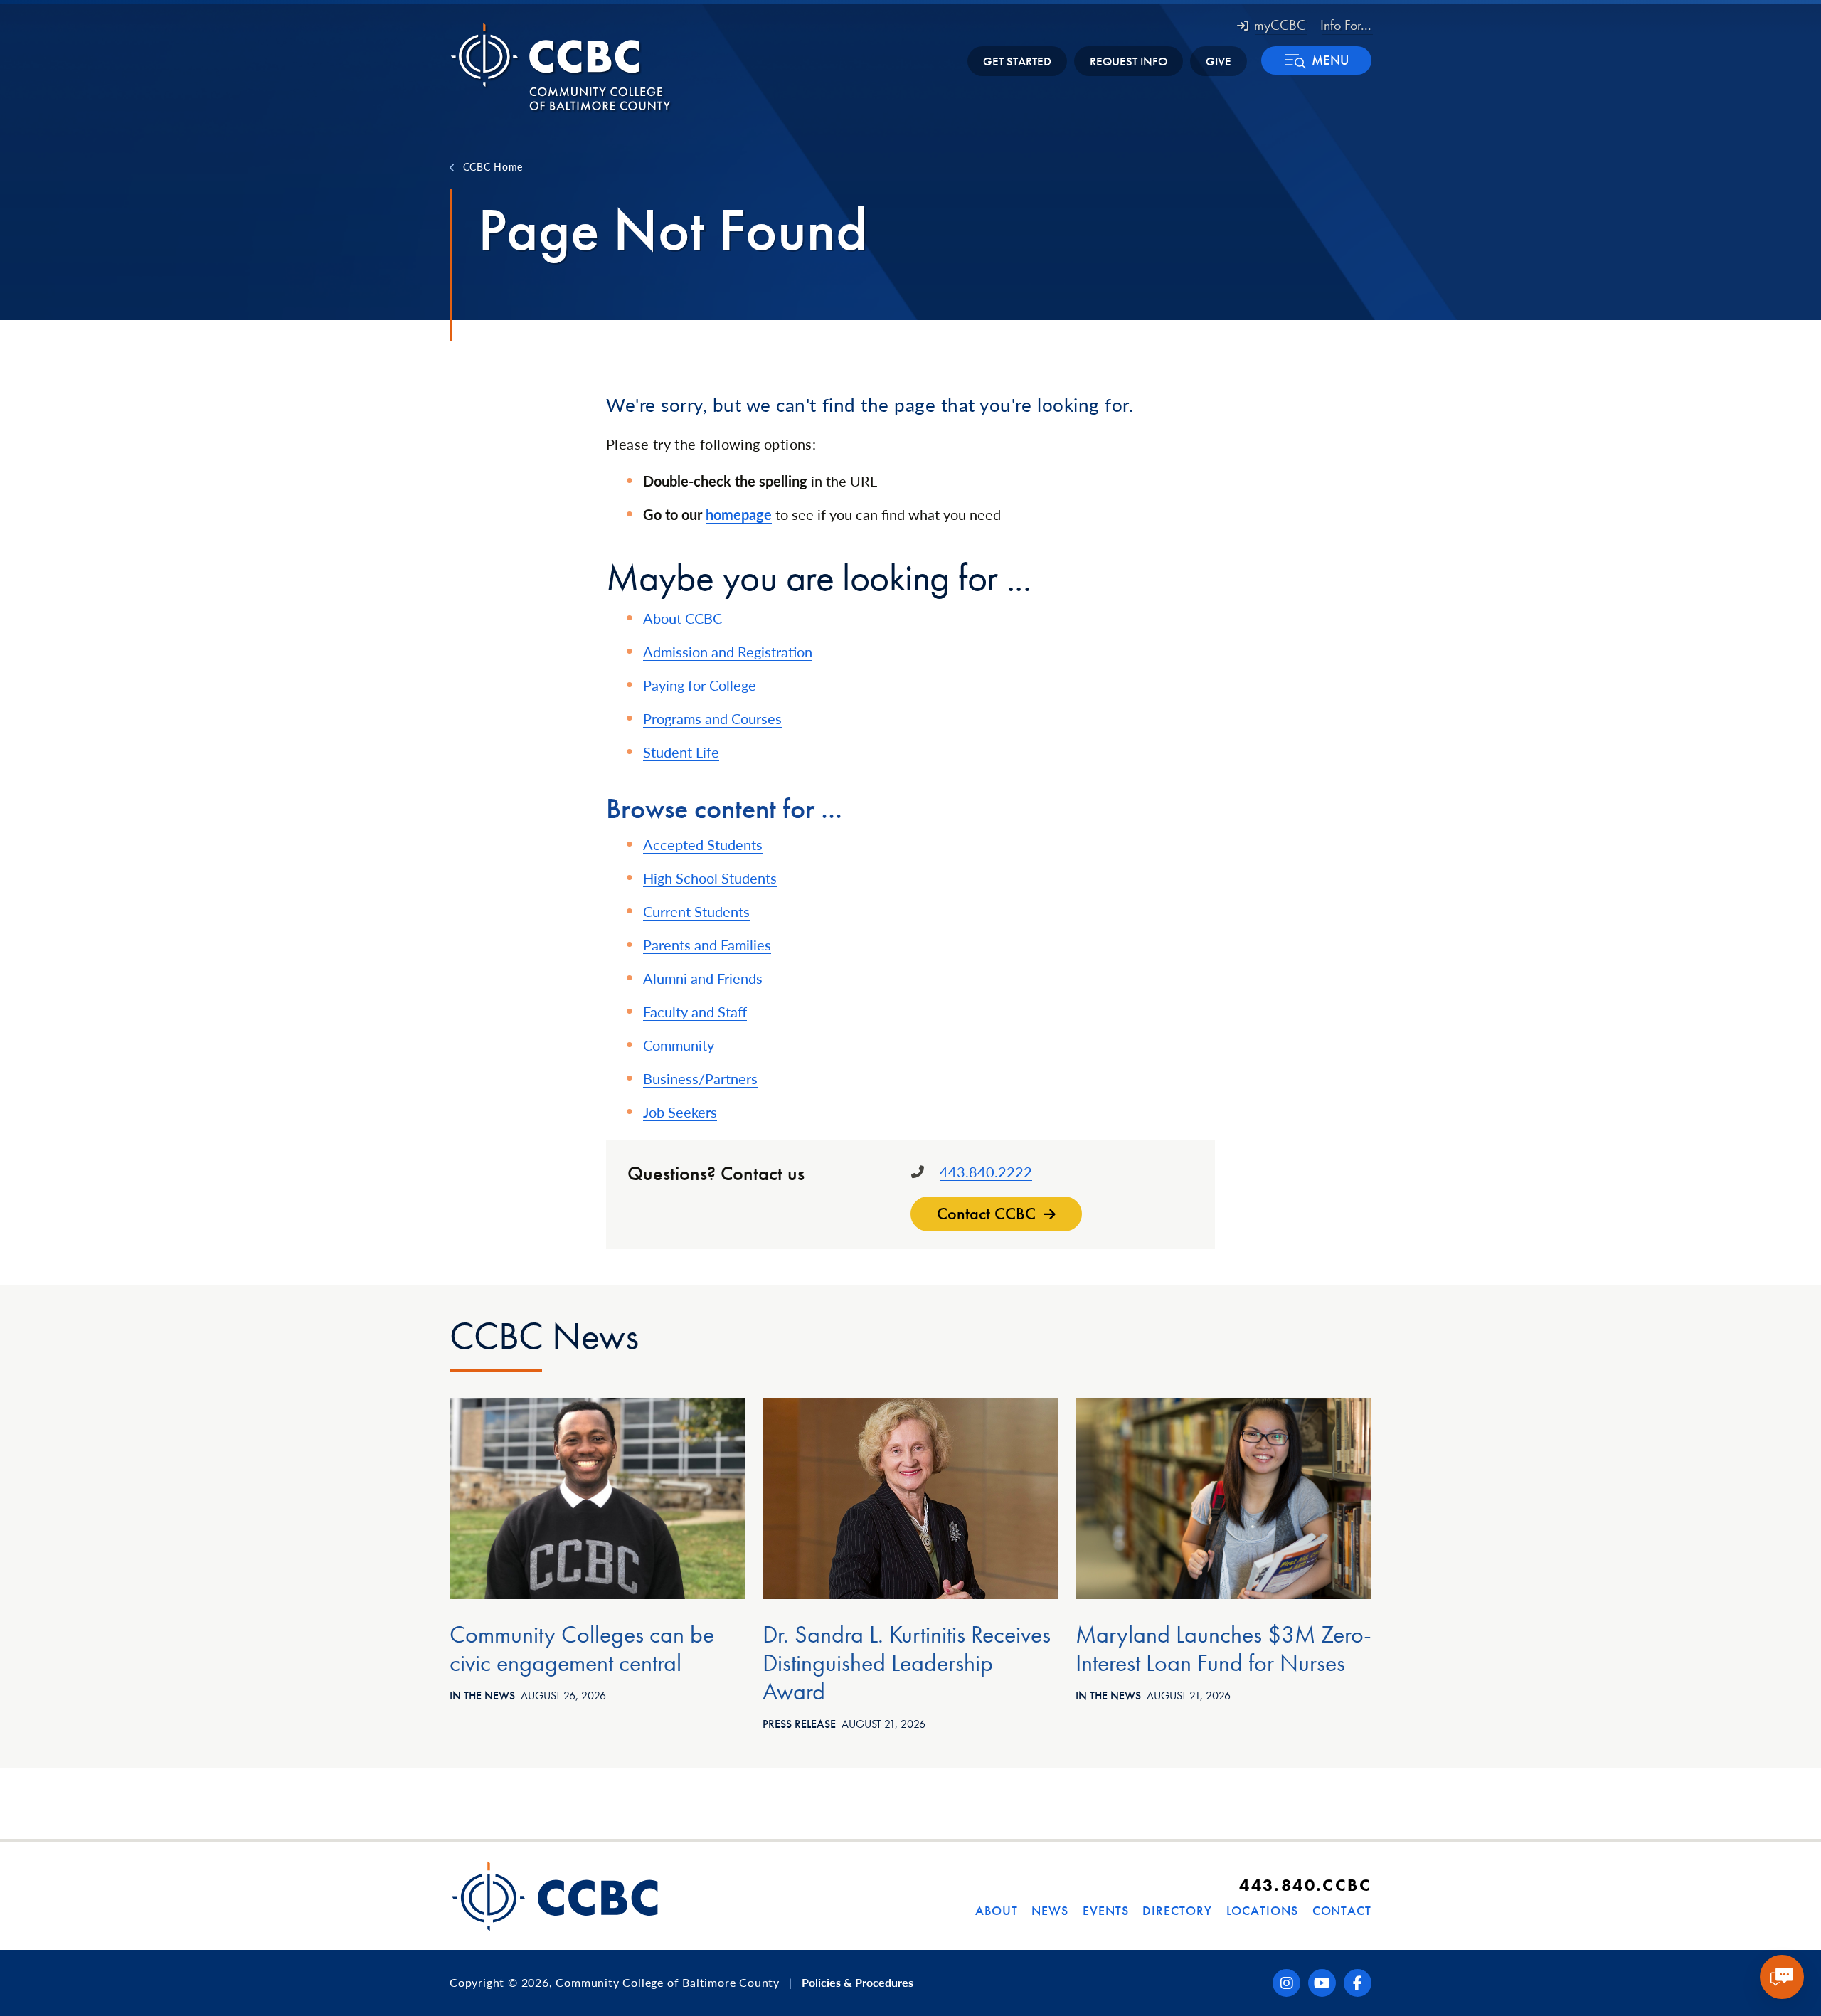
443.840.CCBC (1305, 1885)
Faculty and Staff (695, 1012)
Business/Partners (700, 1078)
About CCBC (683, 618)
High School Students (710, 878)
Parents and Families (707, 945)
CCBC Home (493, 166)
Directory (1177, 1910)
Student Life (681, 752)
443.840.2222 (986, 1172)
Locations (1262, 1910)
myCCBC (1280, 25)
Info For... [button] (1346, 25)
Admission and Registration (728, 652)
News (1050, 1910)
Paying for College (700, 685)
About (997, 1910)
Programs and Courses (712, 718)
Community (679, 1045)
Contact (1342, 1910)
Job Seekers (680, 1112)
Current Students (696, 911)
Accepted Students (703, 844)
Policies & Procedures (858, 1982)
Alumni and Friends (703, 978)
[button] (1316, 60)
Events (1105, 1910)
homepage (739, 514)
